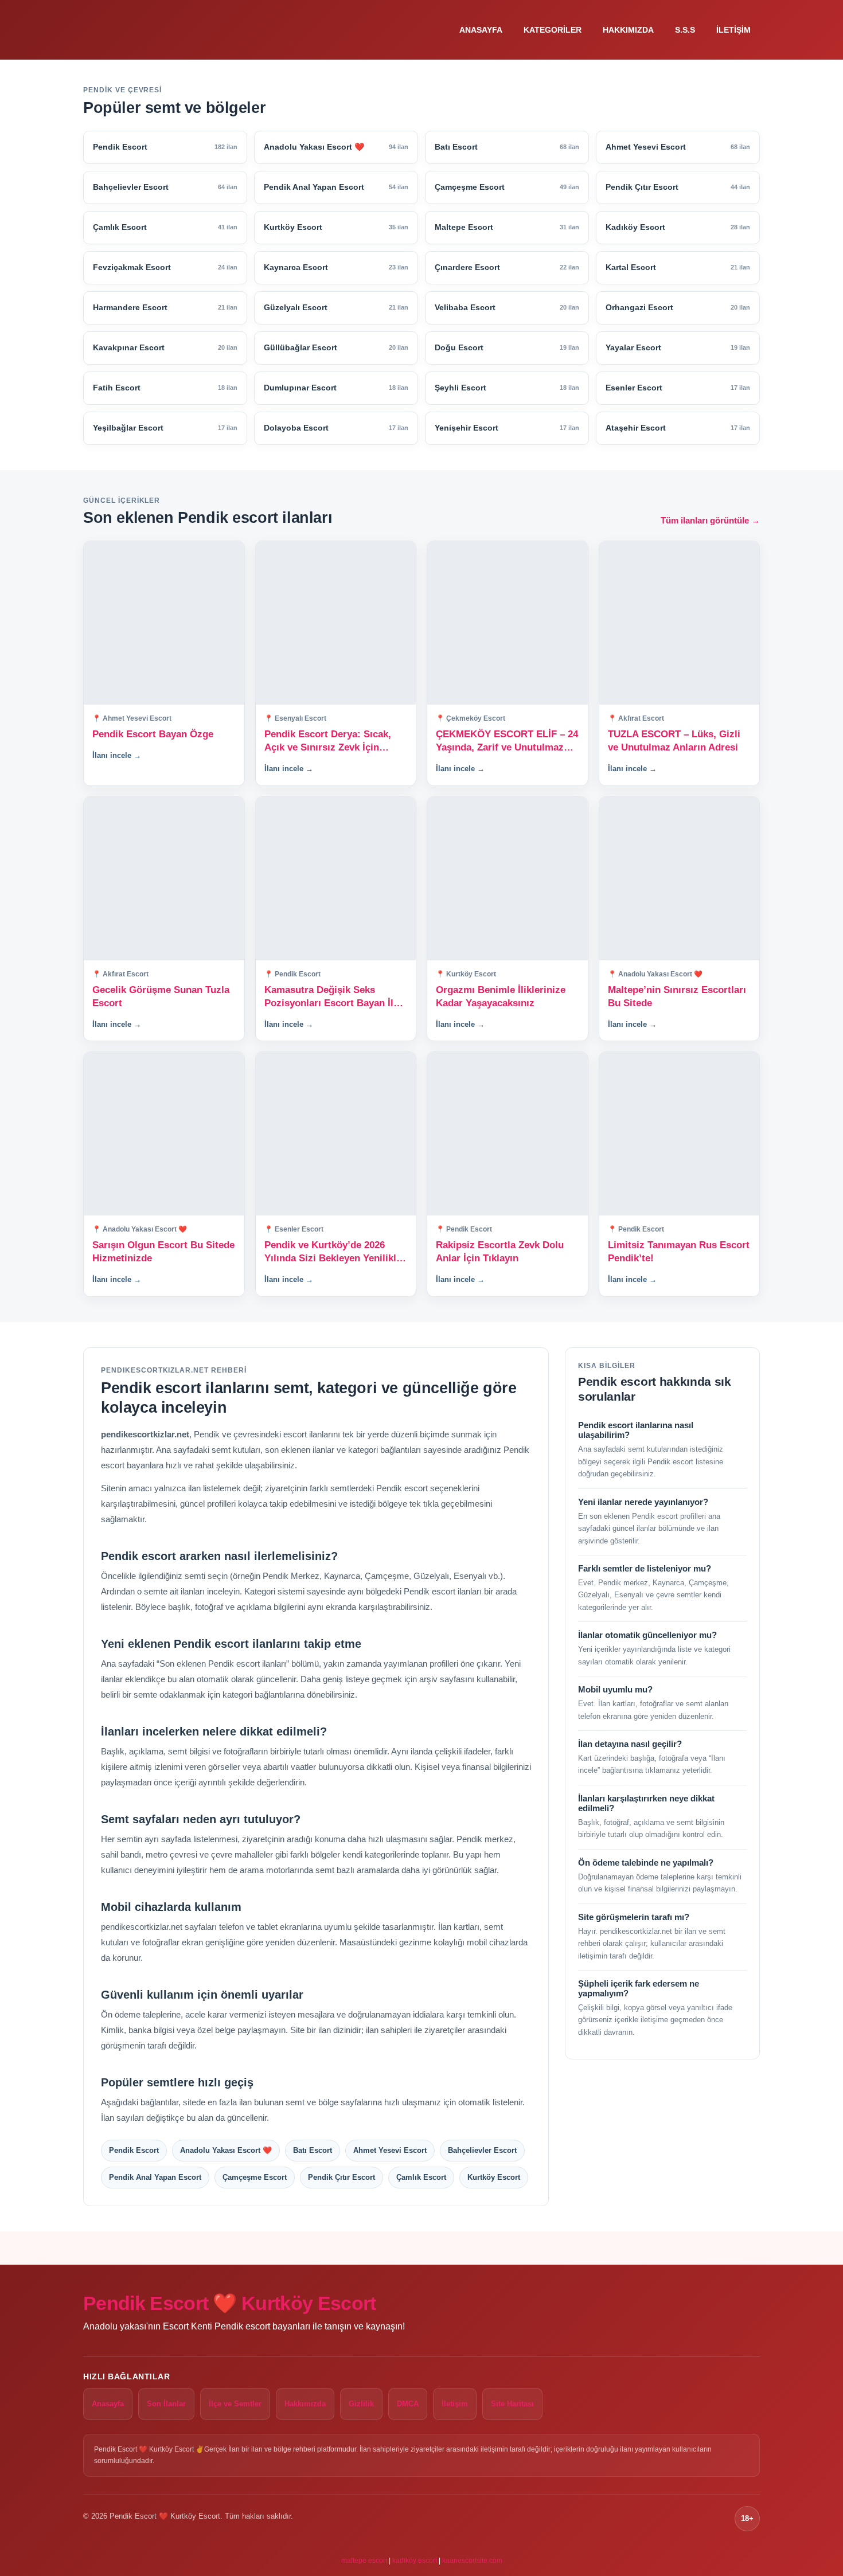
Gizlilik (361, 2404)
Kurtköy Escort (494, 2177)
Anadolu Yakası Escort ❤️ (226, 2150)
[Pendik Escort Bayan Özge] (164, 623)
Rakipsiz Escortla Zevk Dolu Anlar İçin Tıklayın (500, 1252)
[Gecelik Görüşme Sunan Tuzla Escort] (164, 879)
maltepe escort (364, 2561)
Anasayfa (481, 30)
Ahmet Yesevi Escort (390, 2150)
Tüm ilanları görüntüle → (710, 520)
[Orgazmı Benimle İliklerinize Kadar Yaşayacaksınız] (508, 879)
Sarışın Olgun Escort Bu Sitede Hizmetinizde (163, 1252)
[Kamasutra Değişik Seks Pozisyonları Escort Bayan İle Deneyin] (336, 879)
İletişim (733, 30)
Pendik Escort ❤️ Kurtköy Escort (230, 2303)
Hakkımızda (628, 30)
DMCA (408, 2404)
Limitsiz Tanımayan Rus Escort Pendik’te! (679, 1252)
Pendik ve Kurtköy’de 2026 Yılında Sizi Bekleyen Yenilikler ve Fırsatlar (335, 1252)
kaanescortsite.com (472, 2561)
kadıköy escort (415, 2561)
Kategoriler (553, 30)
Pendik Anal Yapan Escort (155, 2177)
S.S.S (685, 30)
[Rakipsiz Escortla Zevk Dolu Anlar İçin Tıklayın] (508, 1134)
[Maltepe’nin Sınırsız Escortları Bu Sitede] (680, 879)
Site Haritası (512, 2404)
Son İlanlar (166, 2404)
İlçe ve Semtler (235, 2404)
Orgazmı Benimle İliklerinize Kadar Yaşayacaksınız (501, 996)
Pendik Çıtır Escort (342, 2177)
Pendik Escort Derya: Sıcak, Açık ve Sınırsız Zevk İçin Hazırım (328, 742)
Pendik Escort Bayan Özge (153, 734)
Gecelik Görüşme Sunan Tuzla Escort (161, 996)
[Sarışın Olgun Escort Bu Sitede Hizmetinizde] (164, 1134)
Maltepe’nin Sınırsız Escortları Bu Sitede (677, 996)
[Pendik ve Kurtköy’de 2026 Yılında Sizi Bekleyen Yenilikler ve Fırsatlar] (336, 1134)
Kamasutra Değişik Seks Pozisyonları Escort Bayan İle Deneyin (331, 997)
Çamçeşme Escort (255, 2177)
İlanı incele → (117, 755)
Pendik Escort (134, 2150)
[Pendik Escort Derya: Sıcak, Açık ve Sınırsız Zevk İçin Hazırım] (336, 623)
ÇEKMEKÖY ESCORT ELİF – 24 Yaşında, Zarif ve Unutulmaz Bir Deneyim (507, 742)
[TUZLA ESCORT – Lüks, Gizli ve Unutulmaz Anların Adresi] (680, 623)
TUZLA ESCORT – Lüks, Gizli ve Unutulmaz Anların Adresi (674, 741)
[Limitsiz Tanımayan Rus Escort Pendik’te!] (680, 1134)
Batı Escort (313, 2150)
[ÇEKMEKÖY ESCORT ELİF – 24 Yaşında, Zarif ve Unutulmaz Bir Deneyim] (508, 623)
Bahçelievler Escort (482, 2150)
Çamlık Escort (421, 2177)
